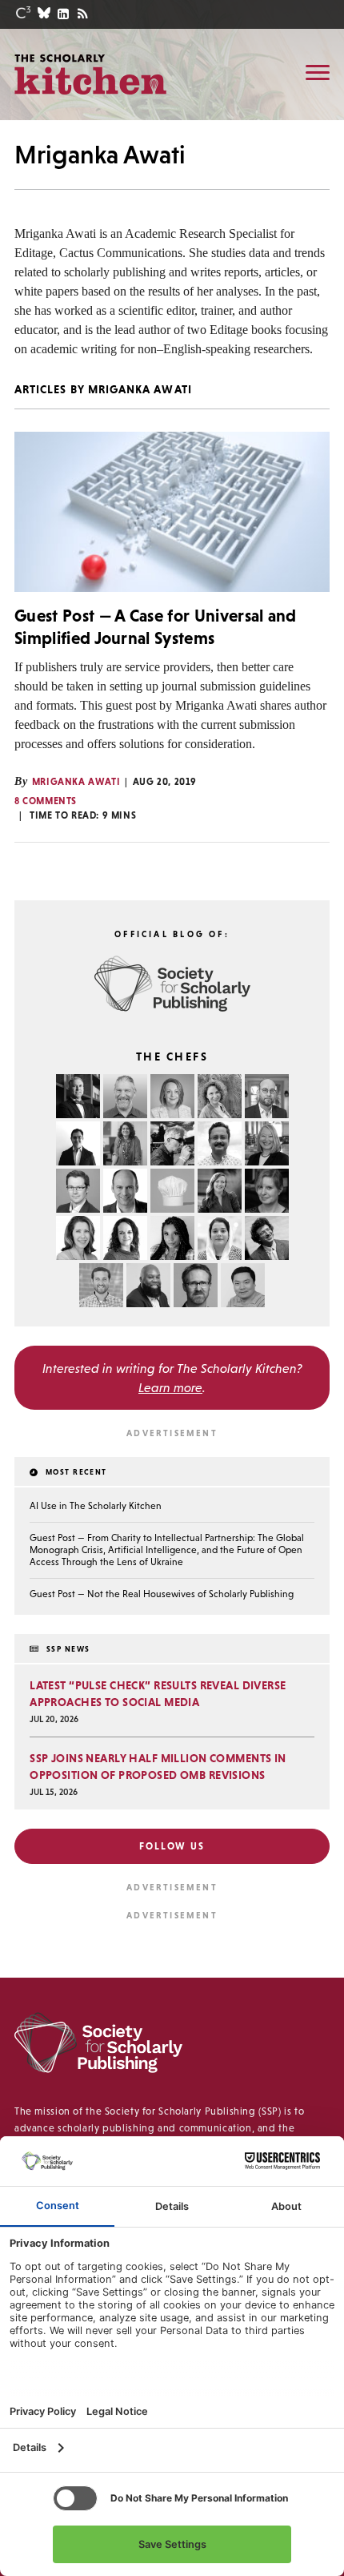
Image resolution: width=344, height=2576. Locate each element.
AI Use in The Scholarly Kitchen (96, 1506)
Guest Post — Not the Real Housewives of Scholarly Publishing (162, 1594)
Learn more (170, 1387)
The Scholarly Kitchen (90, 74)
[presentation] (172, 512)
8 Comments (46, 801)
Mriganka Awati (76, 782)
